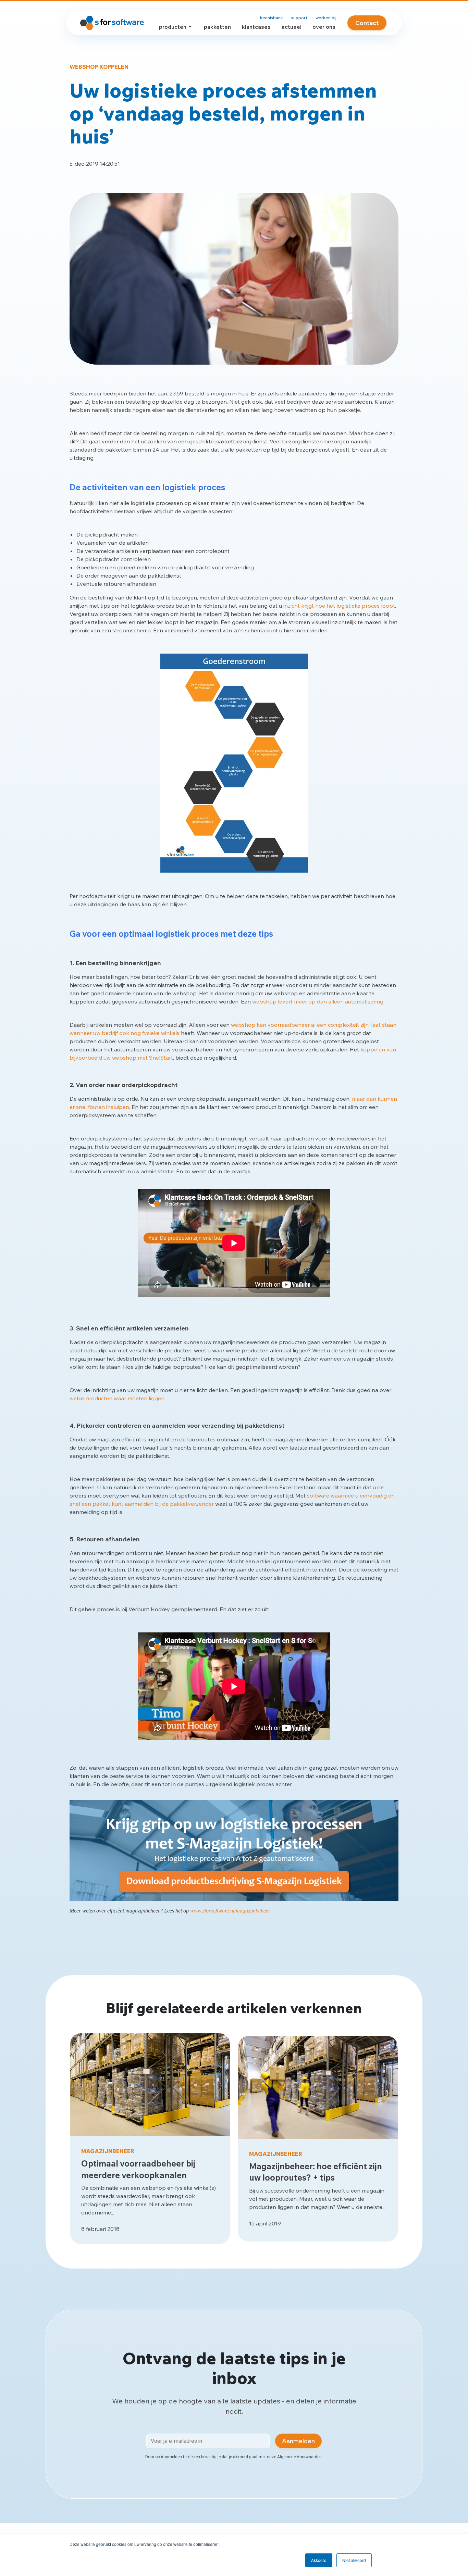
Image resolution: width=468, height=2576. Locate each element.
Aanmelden (298, 2441)
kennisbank (272, 18)
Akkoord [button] (319, 2560)
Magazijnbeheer (108, 2151)
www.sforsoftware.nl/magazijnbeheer (230, 1911)
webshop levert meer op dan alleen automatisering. (318, 1001)
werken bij (326, 18)
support (299, 18)
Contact (367, 23)
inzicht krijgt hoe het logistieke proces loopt (339, 606)
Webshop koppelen (99, 67)
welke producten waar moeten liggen (117, 1398)
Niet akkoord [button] (354, 2560)
